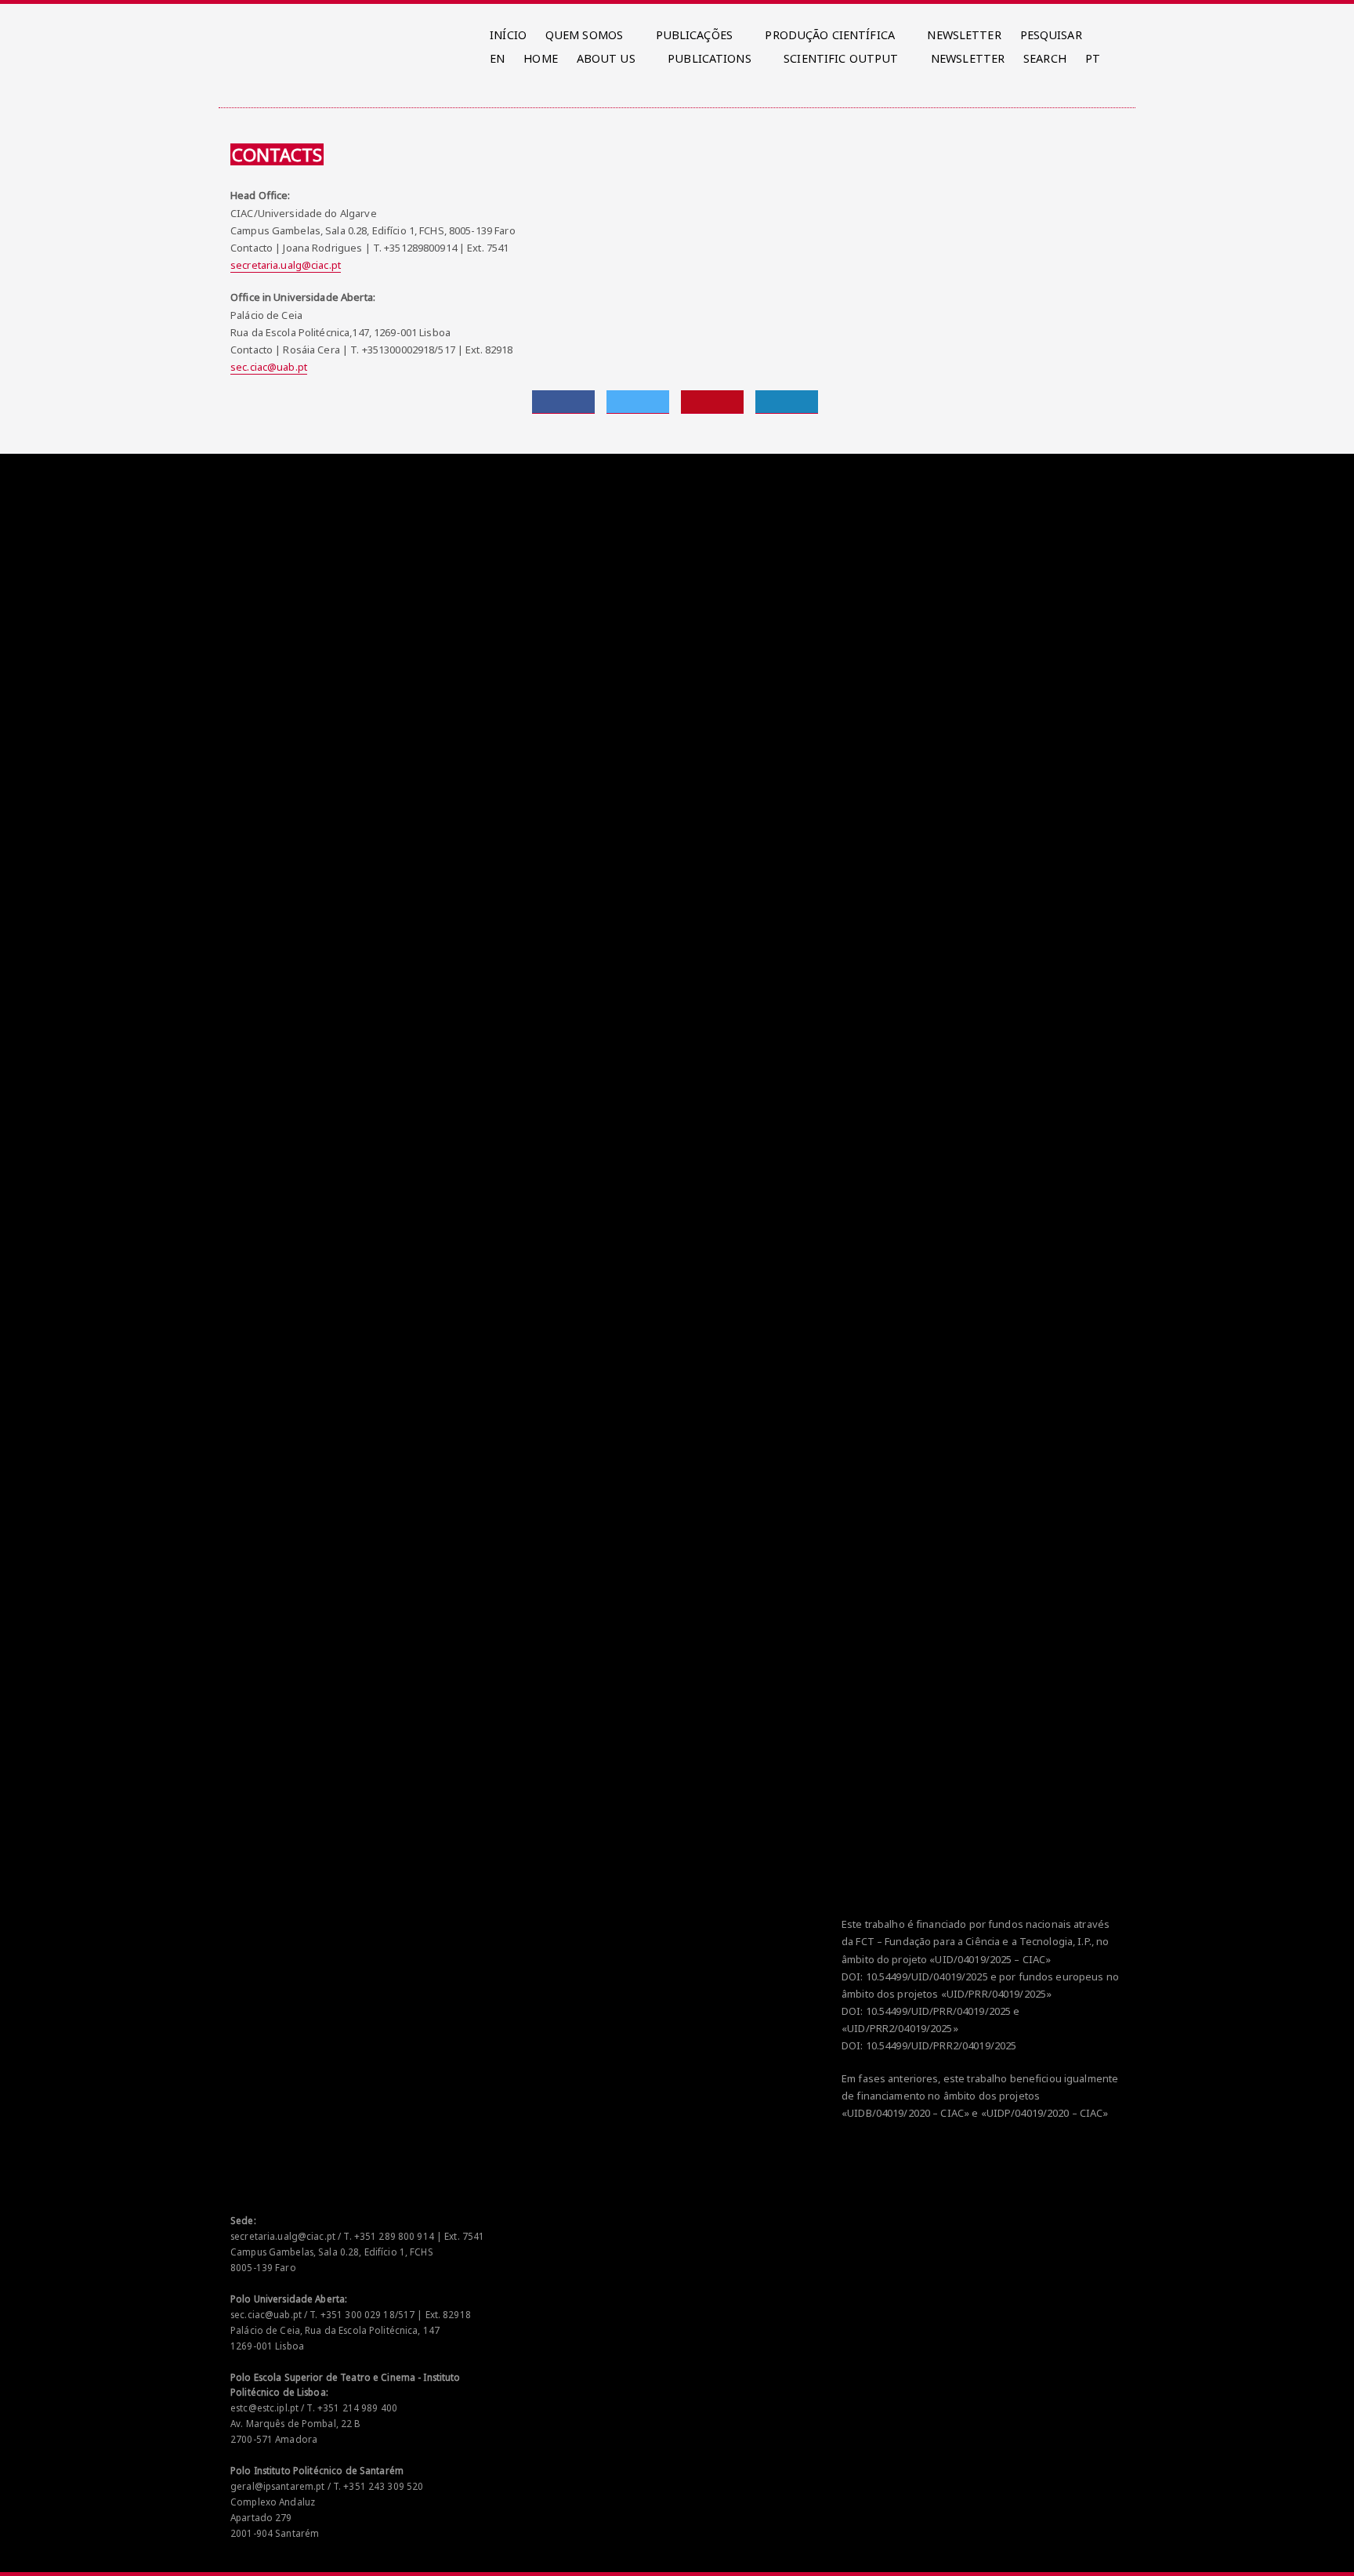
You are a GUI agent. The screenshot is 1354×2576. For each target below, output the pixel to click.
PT (1093, 58)
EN (497, 58)
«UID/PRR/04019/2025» (997, 1994)
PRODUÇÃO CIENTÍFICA (829, 35)
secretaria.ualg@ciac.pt (286, 265)
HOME (541, 58)
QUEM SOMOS (584, 35)
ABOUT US (606, 58)
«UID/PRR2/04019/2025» (900, 2028)
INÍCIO (508, 35)
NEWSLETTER (964, 35)
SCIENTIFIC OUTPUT (841, 58)
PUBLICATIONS (710, 58)
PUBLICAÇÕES (694, 35)
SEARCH (1045, 58)
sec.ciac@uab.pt (269, 367)
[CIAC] (233, 31)
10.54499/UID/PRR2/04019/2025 (941, 2045)
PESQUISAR (1051, 35)
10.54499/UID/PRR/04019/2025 (939, 2011)
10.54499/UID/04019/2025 (927, 1976)
